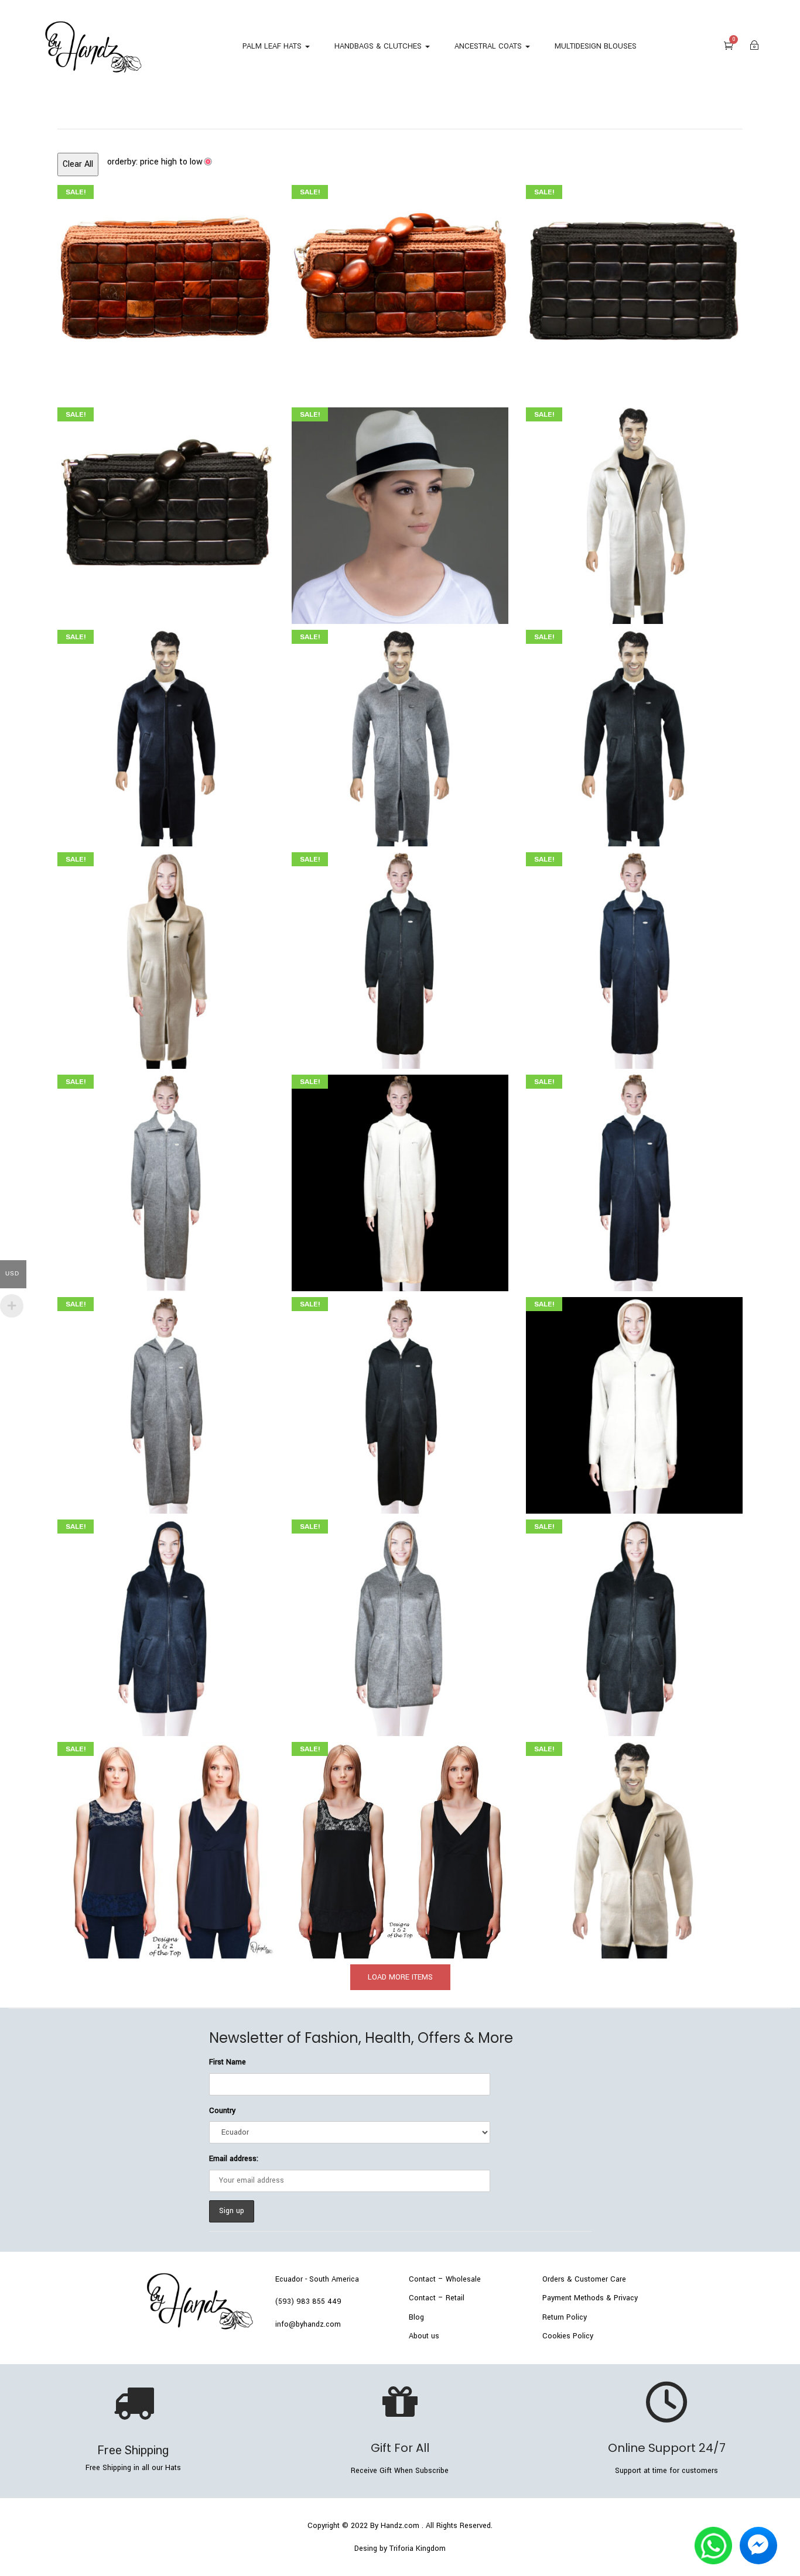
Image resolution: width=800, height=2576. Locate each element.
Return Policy (565, 2317)
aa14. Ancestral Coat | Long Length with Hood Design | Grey (165, 1401)
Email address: (234, 2159)
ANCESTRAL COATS (489, 46)
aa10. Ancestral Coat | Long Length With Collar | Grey (165, 1179)
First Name (228, 2062)
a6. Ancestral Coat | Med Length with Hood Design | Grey (400, 1624)
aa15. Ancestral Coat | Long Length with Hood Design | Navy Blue (634, 1179)
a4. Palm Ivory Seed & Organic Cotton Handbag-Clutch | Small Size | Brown (400, 289)
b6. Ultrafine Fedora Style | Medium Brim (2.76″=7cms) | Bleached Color (400, 512)
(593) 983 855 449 (308, 2301)
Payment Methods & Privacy (590, 2298)
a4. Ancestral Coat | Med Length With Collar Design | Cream (634, 1846)
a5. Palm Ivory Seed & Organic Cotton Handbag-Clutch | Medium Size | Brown (166, 289)
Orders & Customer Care (584, 2279)
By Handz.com (395, 2526)
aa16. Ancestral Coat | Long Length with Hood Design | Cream (400, 1179)
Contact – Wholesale (445, 2279)
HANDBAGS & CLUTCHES (379, 46)
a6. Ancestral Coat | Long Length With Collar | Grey (400, 734)
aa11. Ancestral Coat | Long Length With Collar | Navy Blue (634, 956)
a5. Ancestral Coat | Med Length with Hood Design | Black (634, 1624)
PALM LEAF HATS (273, 46)
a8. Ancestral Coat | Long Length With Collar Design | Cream (634, 512)
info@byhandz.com (308, 2324)
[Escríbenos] (713, 2535)
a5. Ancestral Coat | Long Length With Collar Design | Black (634, 734)
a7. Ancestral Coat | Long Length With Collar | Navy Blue (166, 734)
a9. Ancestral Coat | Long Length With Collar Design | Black (400, 956)
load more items (400, 1977)
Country (222, 2111)
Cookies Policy (568, 2336)
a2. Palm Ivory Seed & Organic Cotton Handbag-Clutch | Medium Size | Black (634, 289)
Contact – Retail (437, 2298)
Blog (416, 2317)
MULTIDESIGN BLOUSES (596, 46)
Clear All (78, 164)
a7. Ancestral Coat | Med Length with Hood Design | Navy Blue (165, 1624)
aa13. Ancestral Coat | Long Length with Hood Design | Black (400, 1401)
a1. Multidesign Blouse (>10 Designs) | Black (400, 1846)
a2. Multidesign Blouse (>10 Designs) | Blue (165, 1846)
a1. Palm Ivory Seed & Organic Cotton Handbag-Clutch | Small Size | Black (165, 512)
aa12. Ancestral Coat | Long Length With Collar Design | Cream (165, 956)
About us (424, 2336)
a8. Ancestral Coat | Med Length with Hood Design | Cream (634, 1401)
